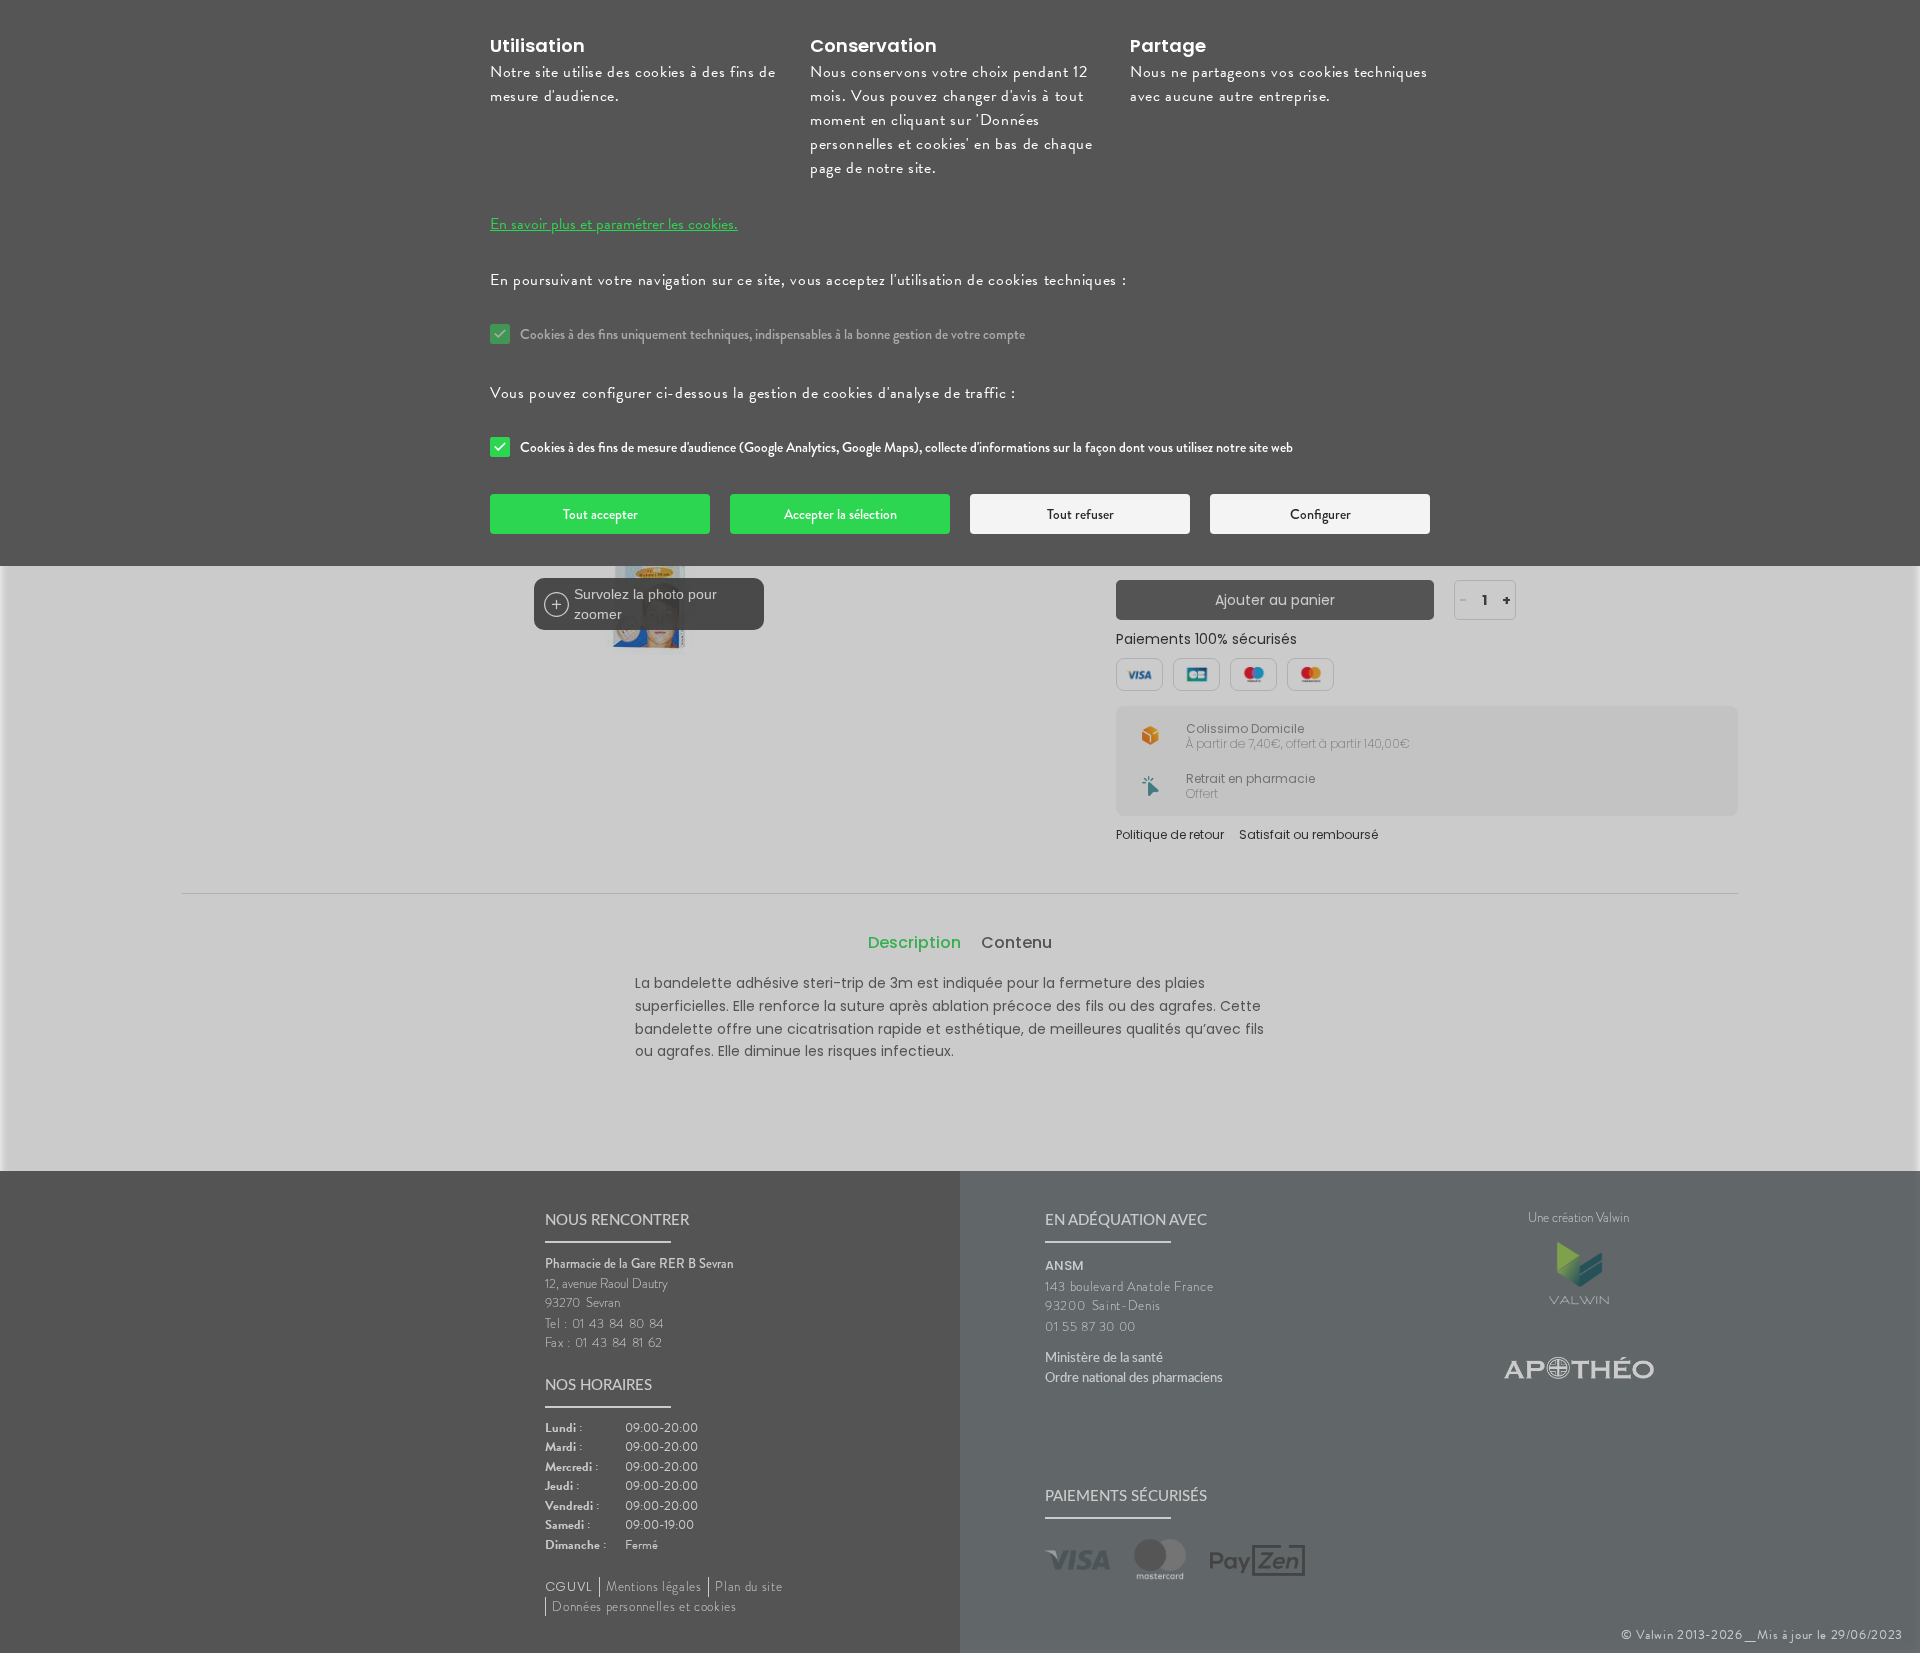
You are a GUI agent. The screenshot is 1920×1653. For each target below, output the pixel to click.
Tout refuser (1080, 514)
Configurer (1320, 514)
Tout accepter (600, 514)
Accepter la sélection (840, 514)
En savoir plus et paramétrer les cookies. (614, 224)
